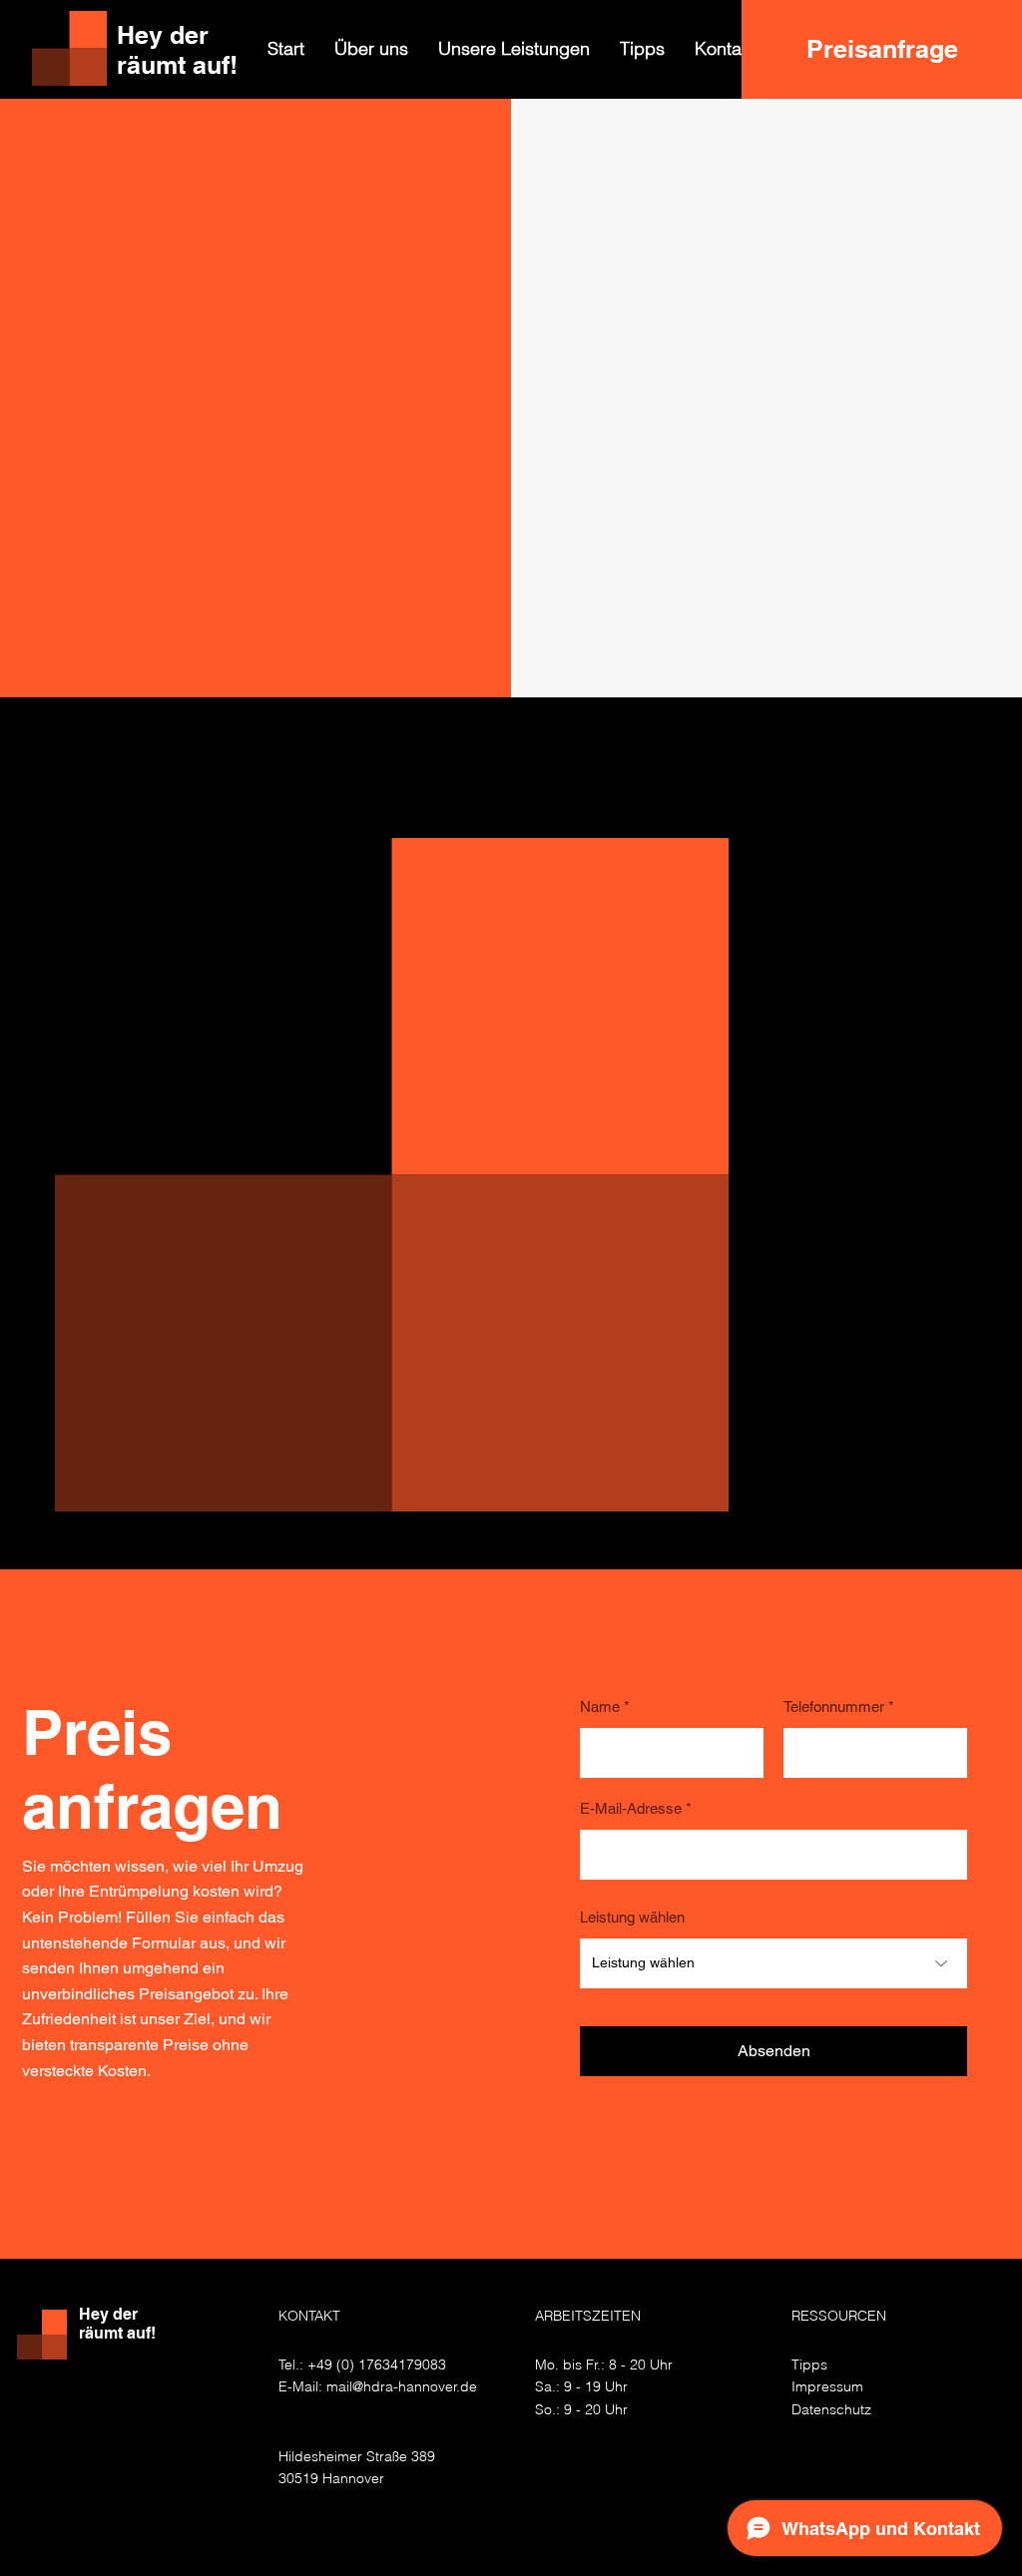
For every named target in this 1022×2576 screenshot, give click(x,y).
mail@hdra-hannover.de (402, 2386)
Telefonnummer (834, 1707)
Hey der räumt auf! (117, 2324)
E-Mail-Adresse (631, 1808)
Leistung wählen (632, 1917)
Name (600, 1707)
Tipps (809, 2364)
